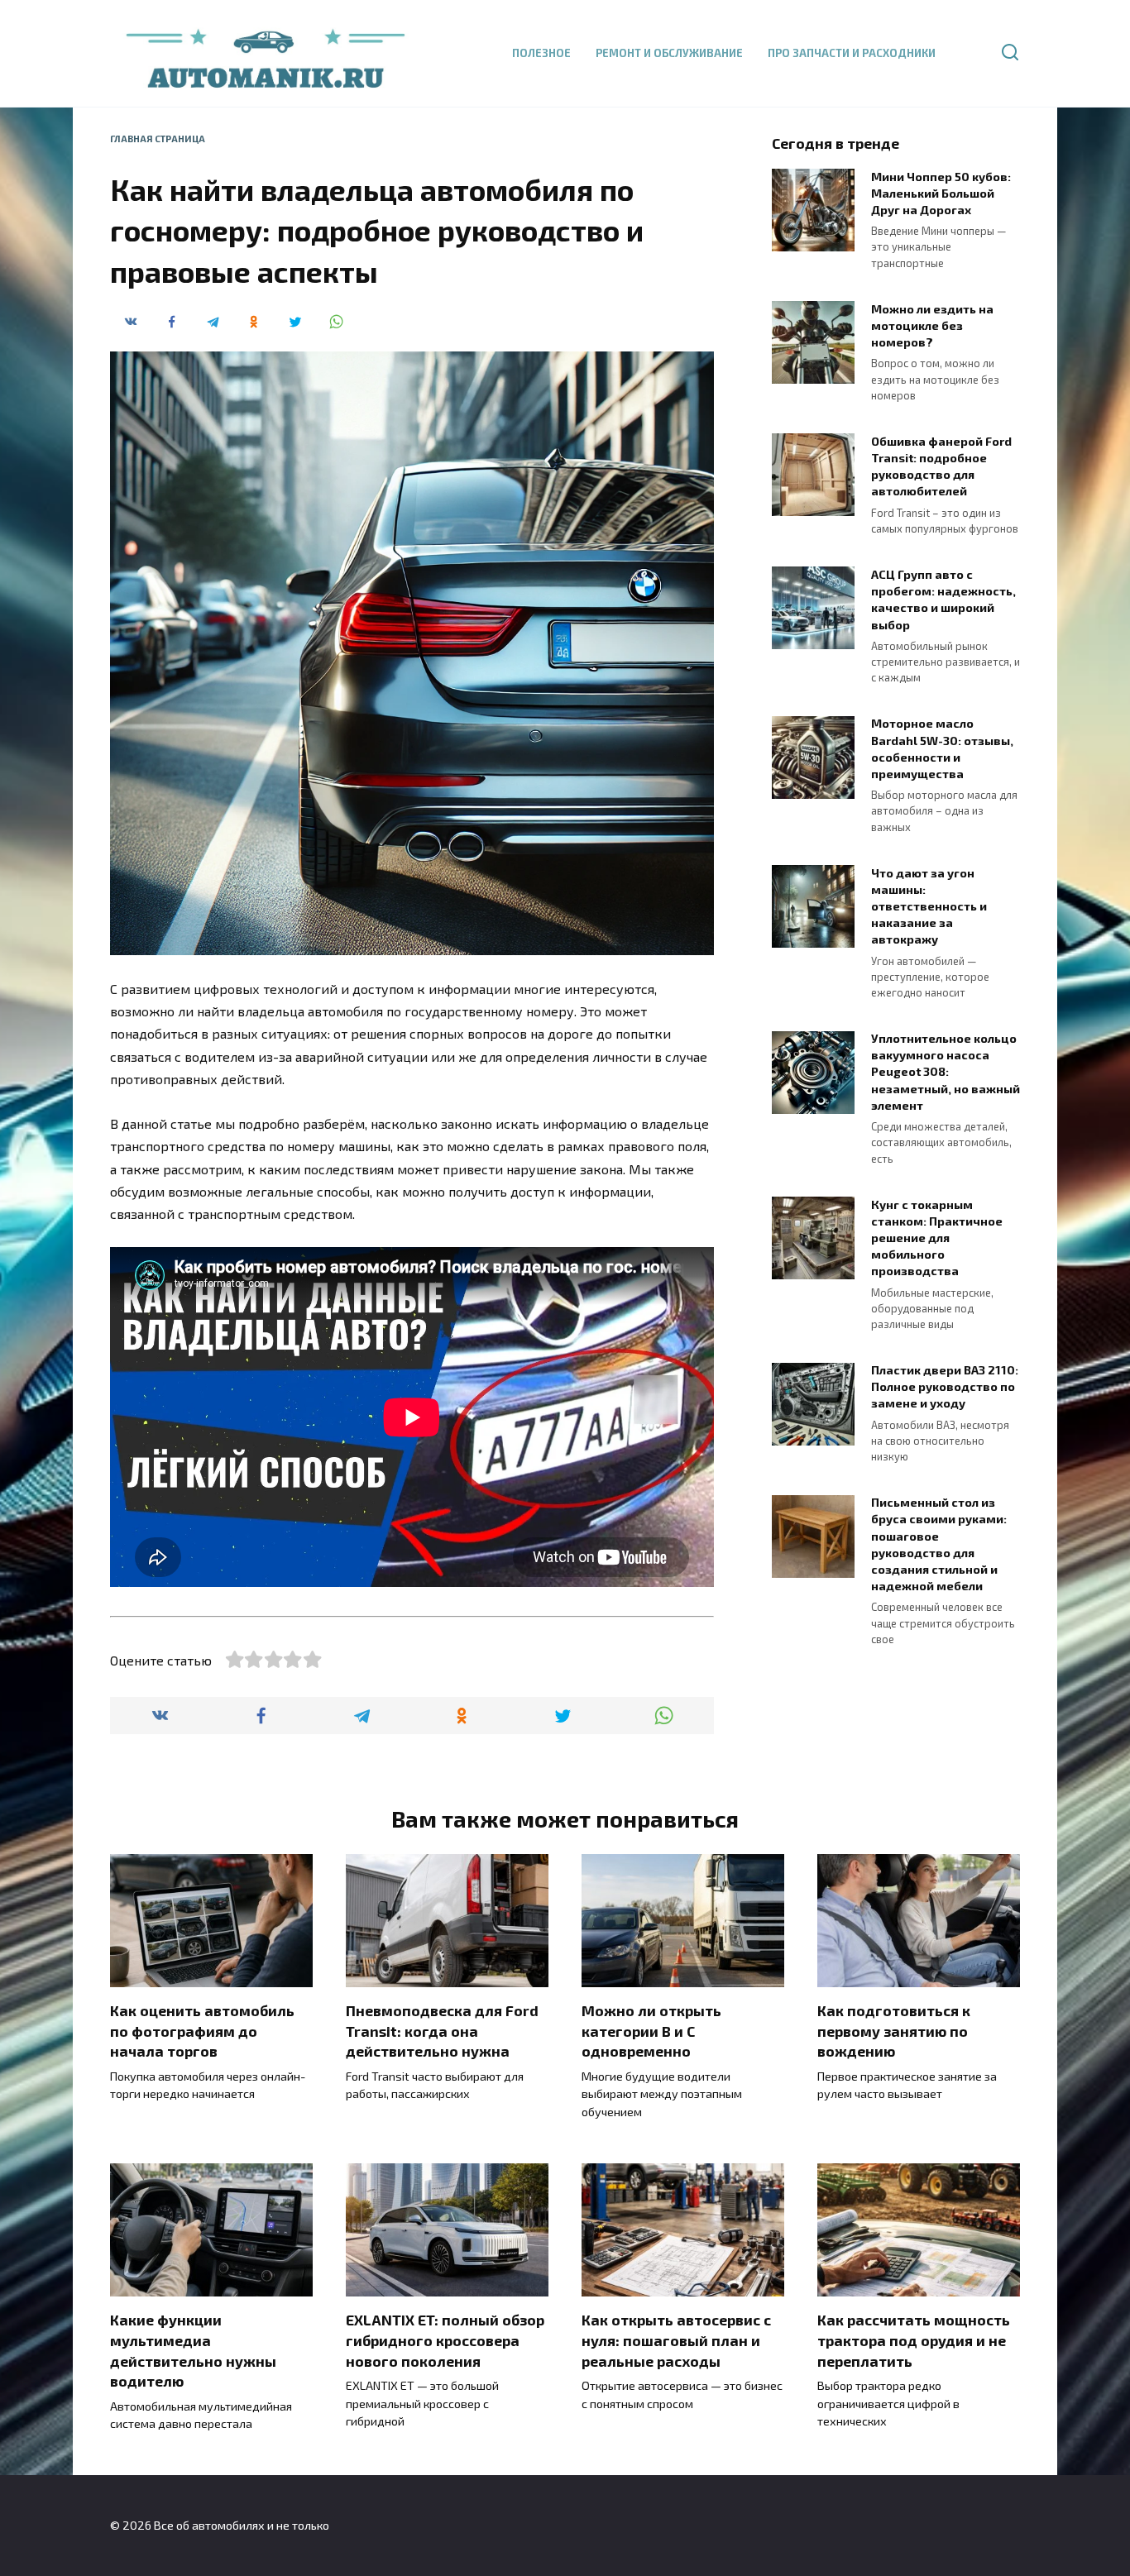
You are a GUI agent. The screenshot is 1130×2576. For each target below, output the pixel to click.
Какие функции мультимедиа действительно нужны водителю (193, 2350)
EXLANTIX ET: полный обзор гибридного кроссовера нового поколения (445, 2340)
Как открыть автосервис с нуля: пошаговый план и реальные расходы (676, 2340)
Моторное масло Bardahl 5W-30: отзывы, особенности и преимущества (942, 749)
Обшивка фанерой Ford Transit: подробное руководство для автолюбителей (941, 466)
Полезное (541, 53)
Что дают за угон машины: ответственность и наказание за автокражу (929, 906)
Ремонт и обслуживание (669, 53)
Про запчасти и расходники (852, 53)
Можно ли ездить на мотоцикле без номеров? (932, 325)
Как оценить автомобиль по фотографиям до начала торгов (202, 2031)
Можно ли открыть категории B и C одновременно (651, 2031)
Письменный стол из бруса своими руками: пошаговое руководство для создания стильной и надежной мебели (939, 1545)
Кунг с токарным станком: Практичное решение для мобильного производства (937, 1238)
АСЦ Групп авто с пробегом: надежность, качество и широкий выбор (943, 599)
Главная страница (158, 139)
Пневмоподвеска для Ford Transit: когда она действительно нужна (442, 2031)
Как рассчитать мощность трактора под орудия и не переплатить (914, 2340)
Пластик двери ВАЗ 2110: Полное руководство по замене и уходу (945, 1387)
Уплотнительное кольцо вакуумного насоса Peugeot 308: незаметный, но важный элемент (946, 1073)
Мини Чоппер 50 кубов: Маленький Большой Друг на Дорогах (941, 193)
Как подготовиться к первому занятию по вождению (894, 2031)
